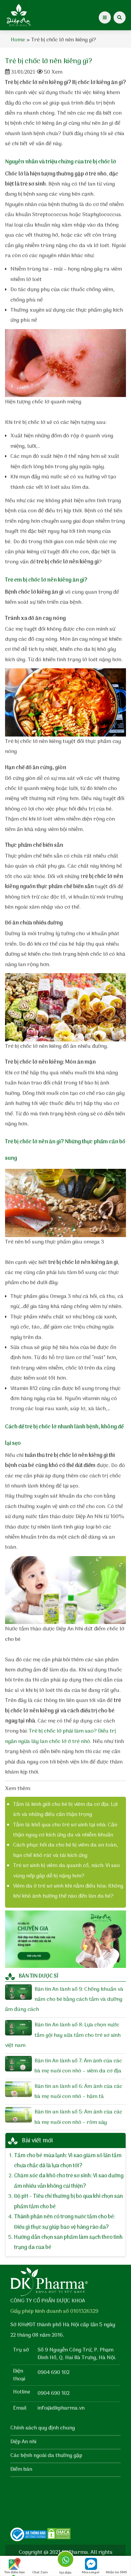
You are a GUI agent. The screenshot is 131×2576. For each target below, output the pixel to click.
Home (18, 40)
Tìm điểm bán (15, 2572)
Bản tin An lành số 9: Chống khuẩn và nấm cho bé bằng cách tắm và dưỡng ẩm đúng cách (64, 2000)
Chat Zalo (40, 2572)
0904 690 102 (54, 2373)
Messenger (91, 2572)
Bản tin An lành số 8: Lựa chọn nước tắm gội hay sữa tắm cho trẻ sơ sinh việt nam (63, 2035)
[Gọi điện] (65, 2561)
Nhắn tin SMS (116, 2572)
